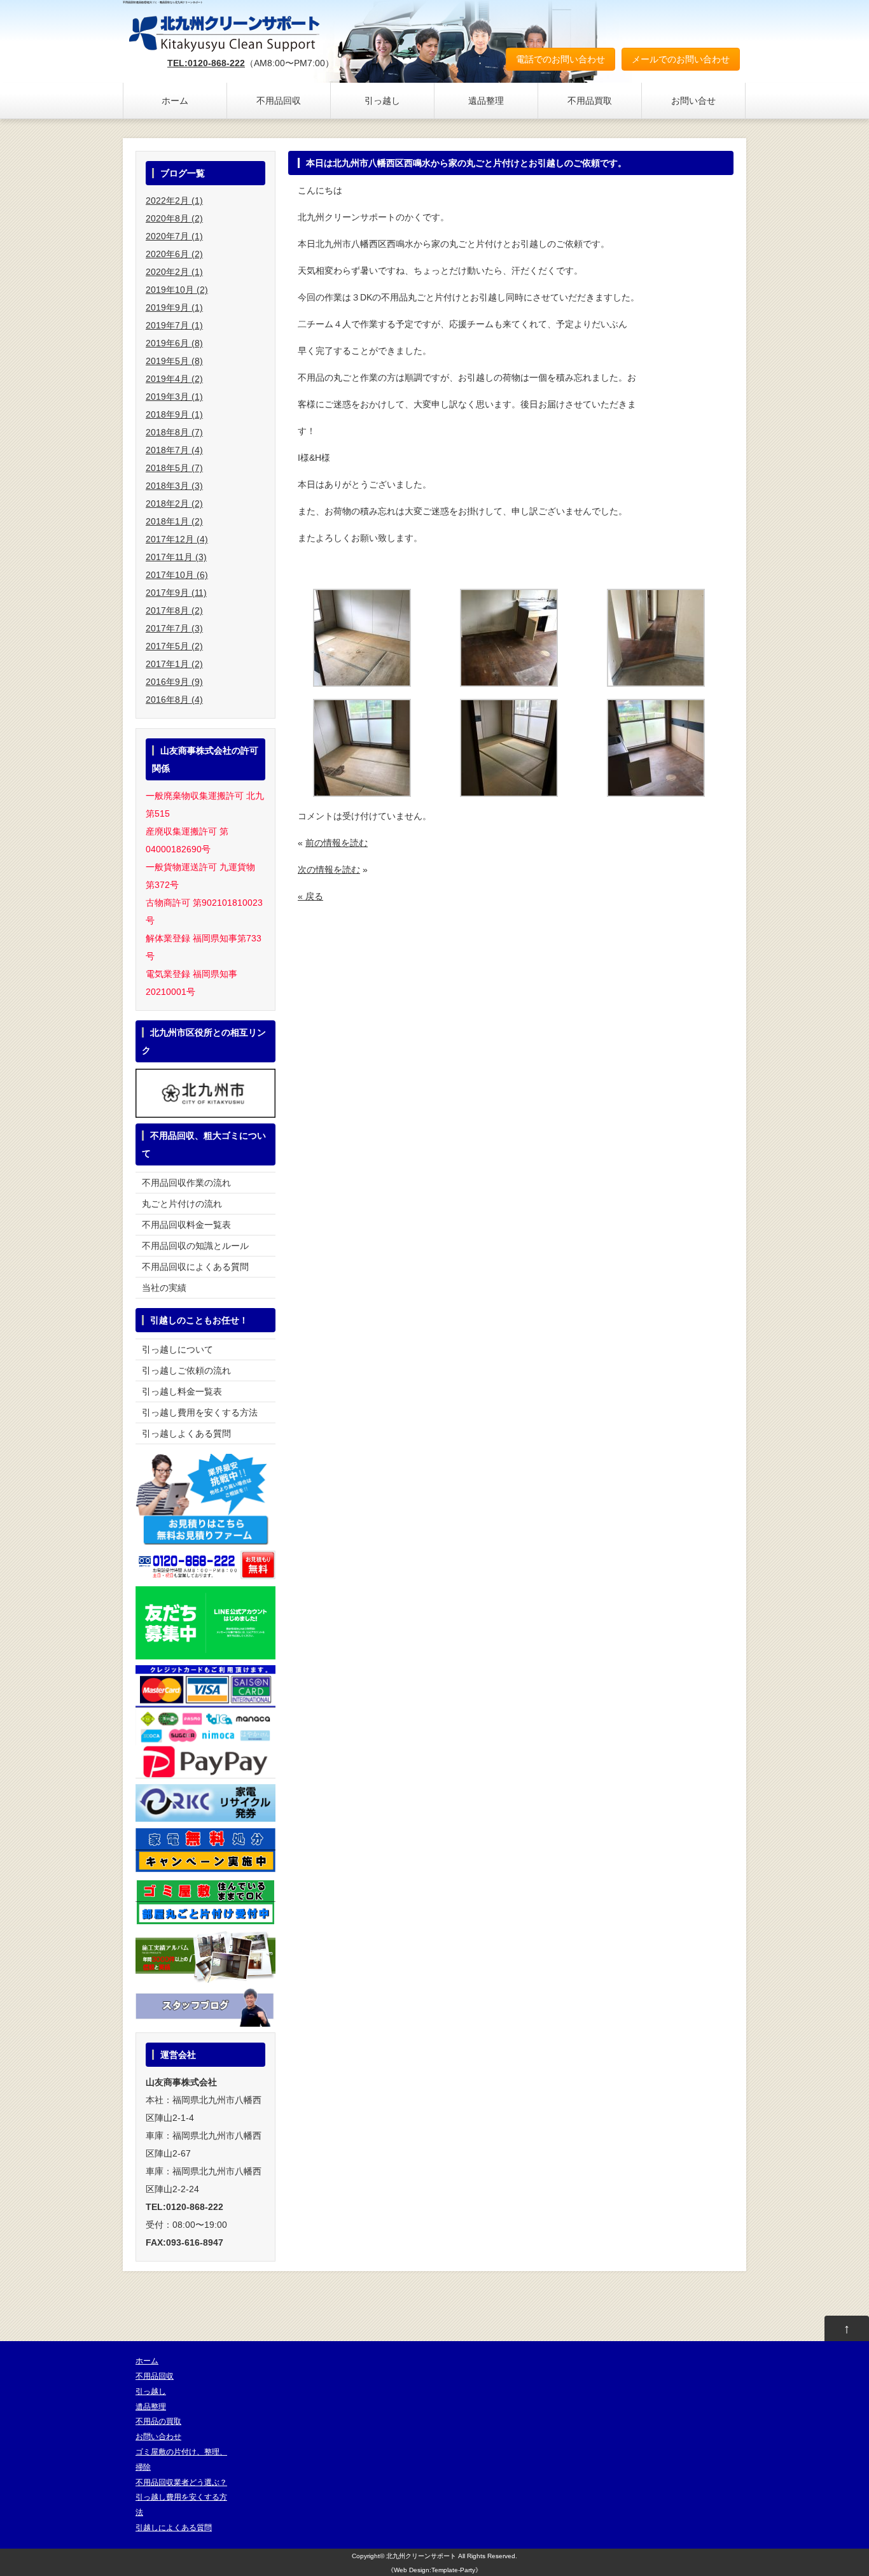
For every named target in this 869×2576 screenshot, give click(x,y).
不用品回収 (279, 101)
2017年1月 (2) (174, 664)
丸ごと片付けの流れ (182, 1204)
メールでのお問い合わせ (681, 59)
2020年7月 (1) (174, 236)
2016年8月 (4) (174, 700)
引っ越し (382, 101)
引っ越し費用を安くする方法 (200, 1412)
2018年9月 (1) (174, 414)
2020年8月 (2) (174, 218)
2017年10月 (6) (177, 575)
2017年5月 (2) (174, 646)
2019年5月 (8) (174, 361)
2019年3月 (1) (174, 397)
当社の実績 (164, 1288)
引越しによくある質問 (174, 2528)
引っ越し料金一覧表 (182, 1391)
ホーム (175, 101)
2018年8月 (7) (174, 432)
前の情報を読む (337, 843)
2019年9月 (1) (174, 307)
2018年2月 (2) (174, 503)
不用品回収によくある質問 (195, 1267)
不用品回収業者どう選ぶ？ (181, 2482)
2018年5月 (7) (174, 468)
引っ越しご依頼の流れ (186, 1370)
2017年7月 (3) (174, 628)
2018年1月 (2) (174, 521)
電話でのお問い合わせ (560, 59)
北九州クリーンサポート (421, 2556)
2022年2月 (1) (174, 201)
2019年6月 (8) (174, 343)
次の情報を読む (329, 869)
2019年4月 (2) (174, 379)
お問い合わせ (158, 2437)
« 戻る (310, 896)
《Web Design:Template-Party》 (434, 2570)
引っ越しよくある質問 (186, 1433)
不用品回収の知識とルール (195, 1246)
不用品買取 (590, 101)
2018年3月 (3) (174, 486)
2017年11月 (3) (176, 557)
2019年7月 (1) (174, 325)
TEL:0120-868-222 (206, 63)
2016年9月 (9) (174, 682)
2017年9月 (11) (176, 593)
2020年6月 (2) (174, 254)
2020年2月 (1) (174, 272)
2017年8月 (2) (174, 610)
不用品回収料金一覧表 (186, 1225)
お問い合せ (693, 101)
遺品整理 (486, 101)
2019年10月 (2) (177, 290)
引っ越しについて (177, 1349)
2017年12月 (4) (177, 539)
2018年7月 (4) (174, 450)
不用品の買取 (158, 2421)
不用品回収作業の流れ (186, 1183)
